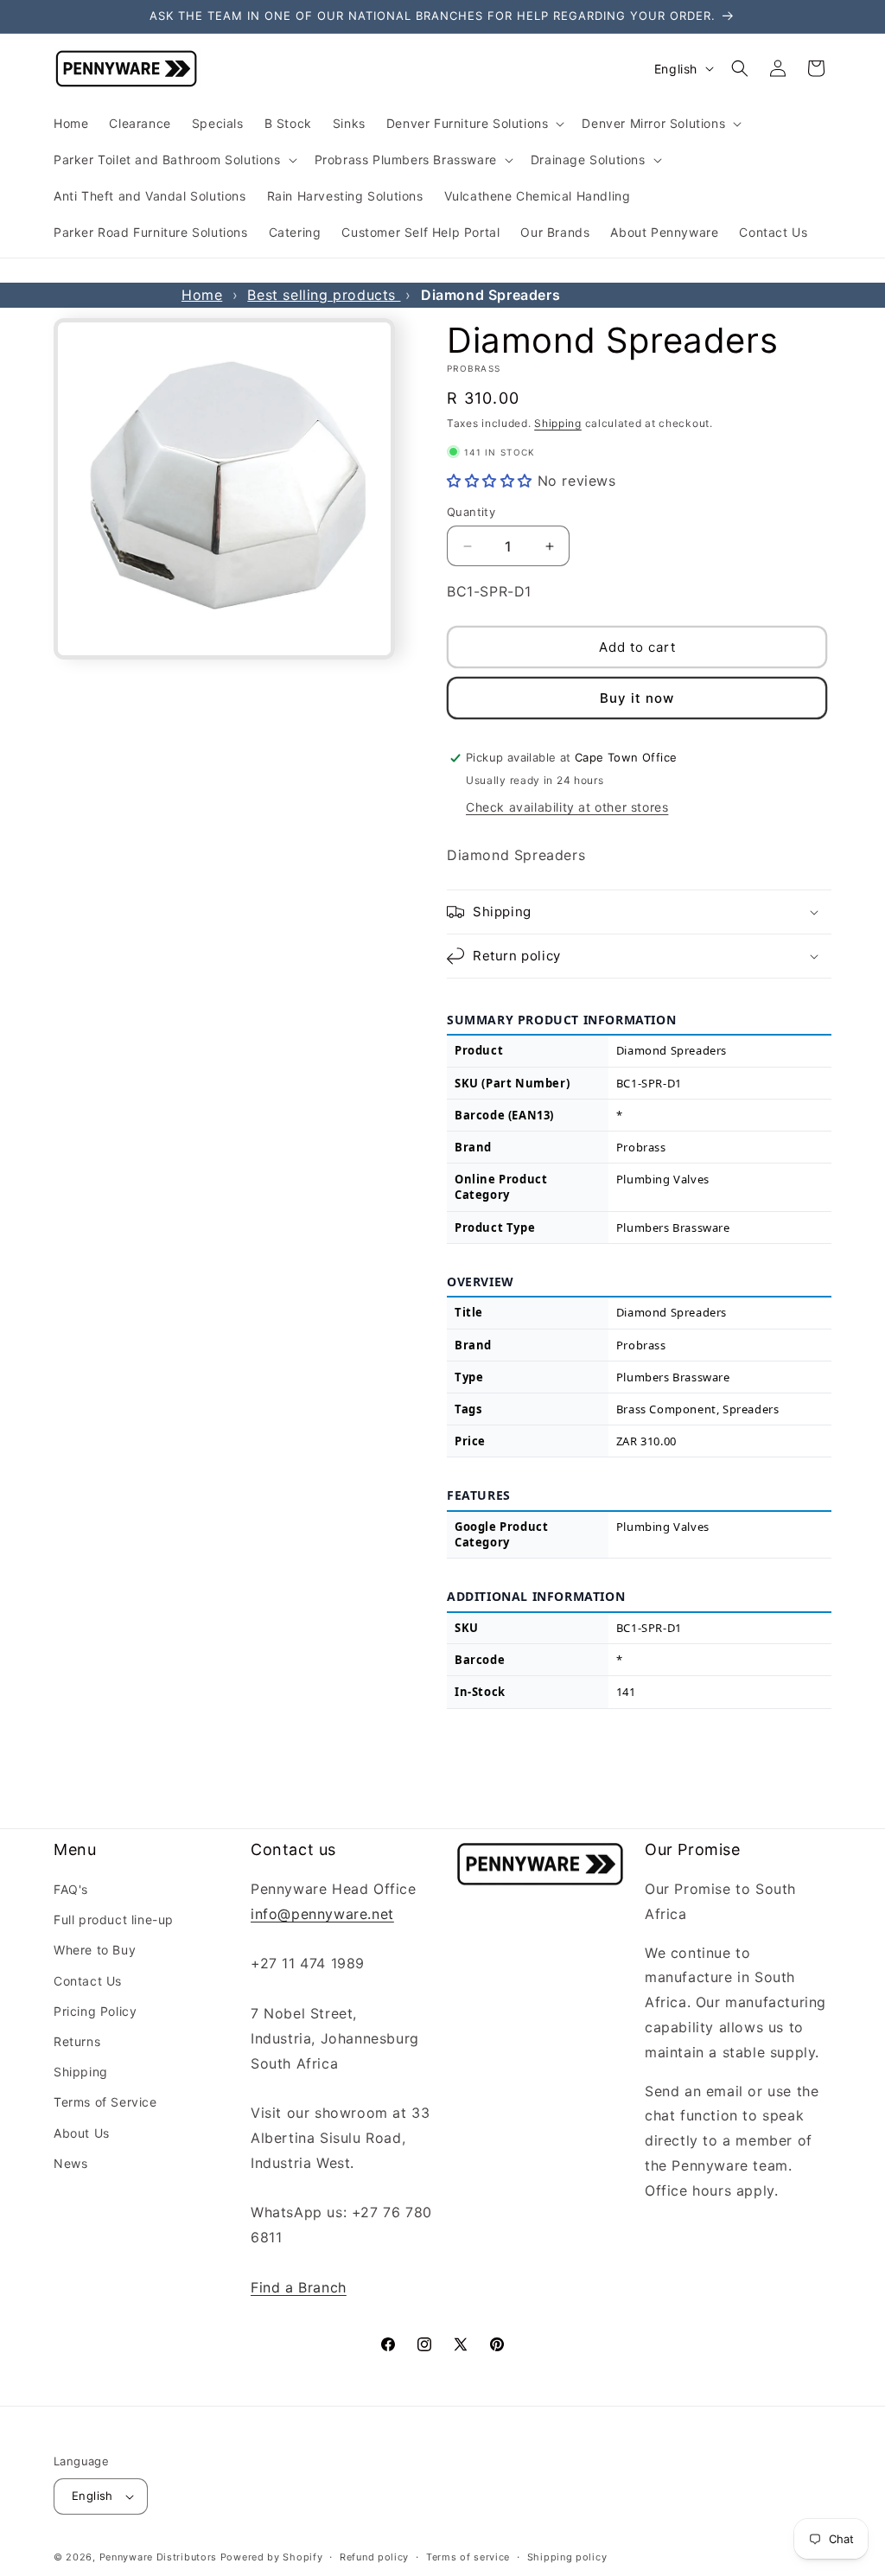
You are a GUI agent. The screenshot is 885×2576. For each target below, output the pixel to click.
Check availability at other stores (567, 807)
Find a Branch (299, 2287)
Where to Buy (95, 1950)
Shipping (558, 423)
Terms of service (468, 2557)
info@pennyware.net (322, 1914)
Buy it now (637, 698)
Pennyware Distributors (158, 2557)
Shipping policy (567, 2557)
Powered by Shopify (272, 2557)
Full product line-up (114, 1919)
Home (202, 295)
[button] (474, 124)
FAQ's (71, 1889)
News (70, 2163)
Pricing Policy (95, 2011)
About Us (82, 2133)
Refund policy (374, 2557)
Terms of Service (105, 2102)
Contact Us (88, 1981)
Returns (77, 2041)
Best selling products (324, 295)
